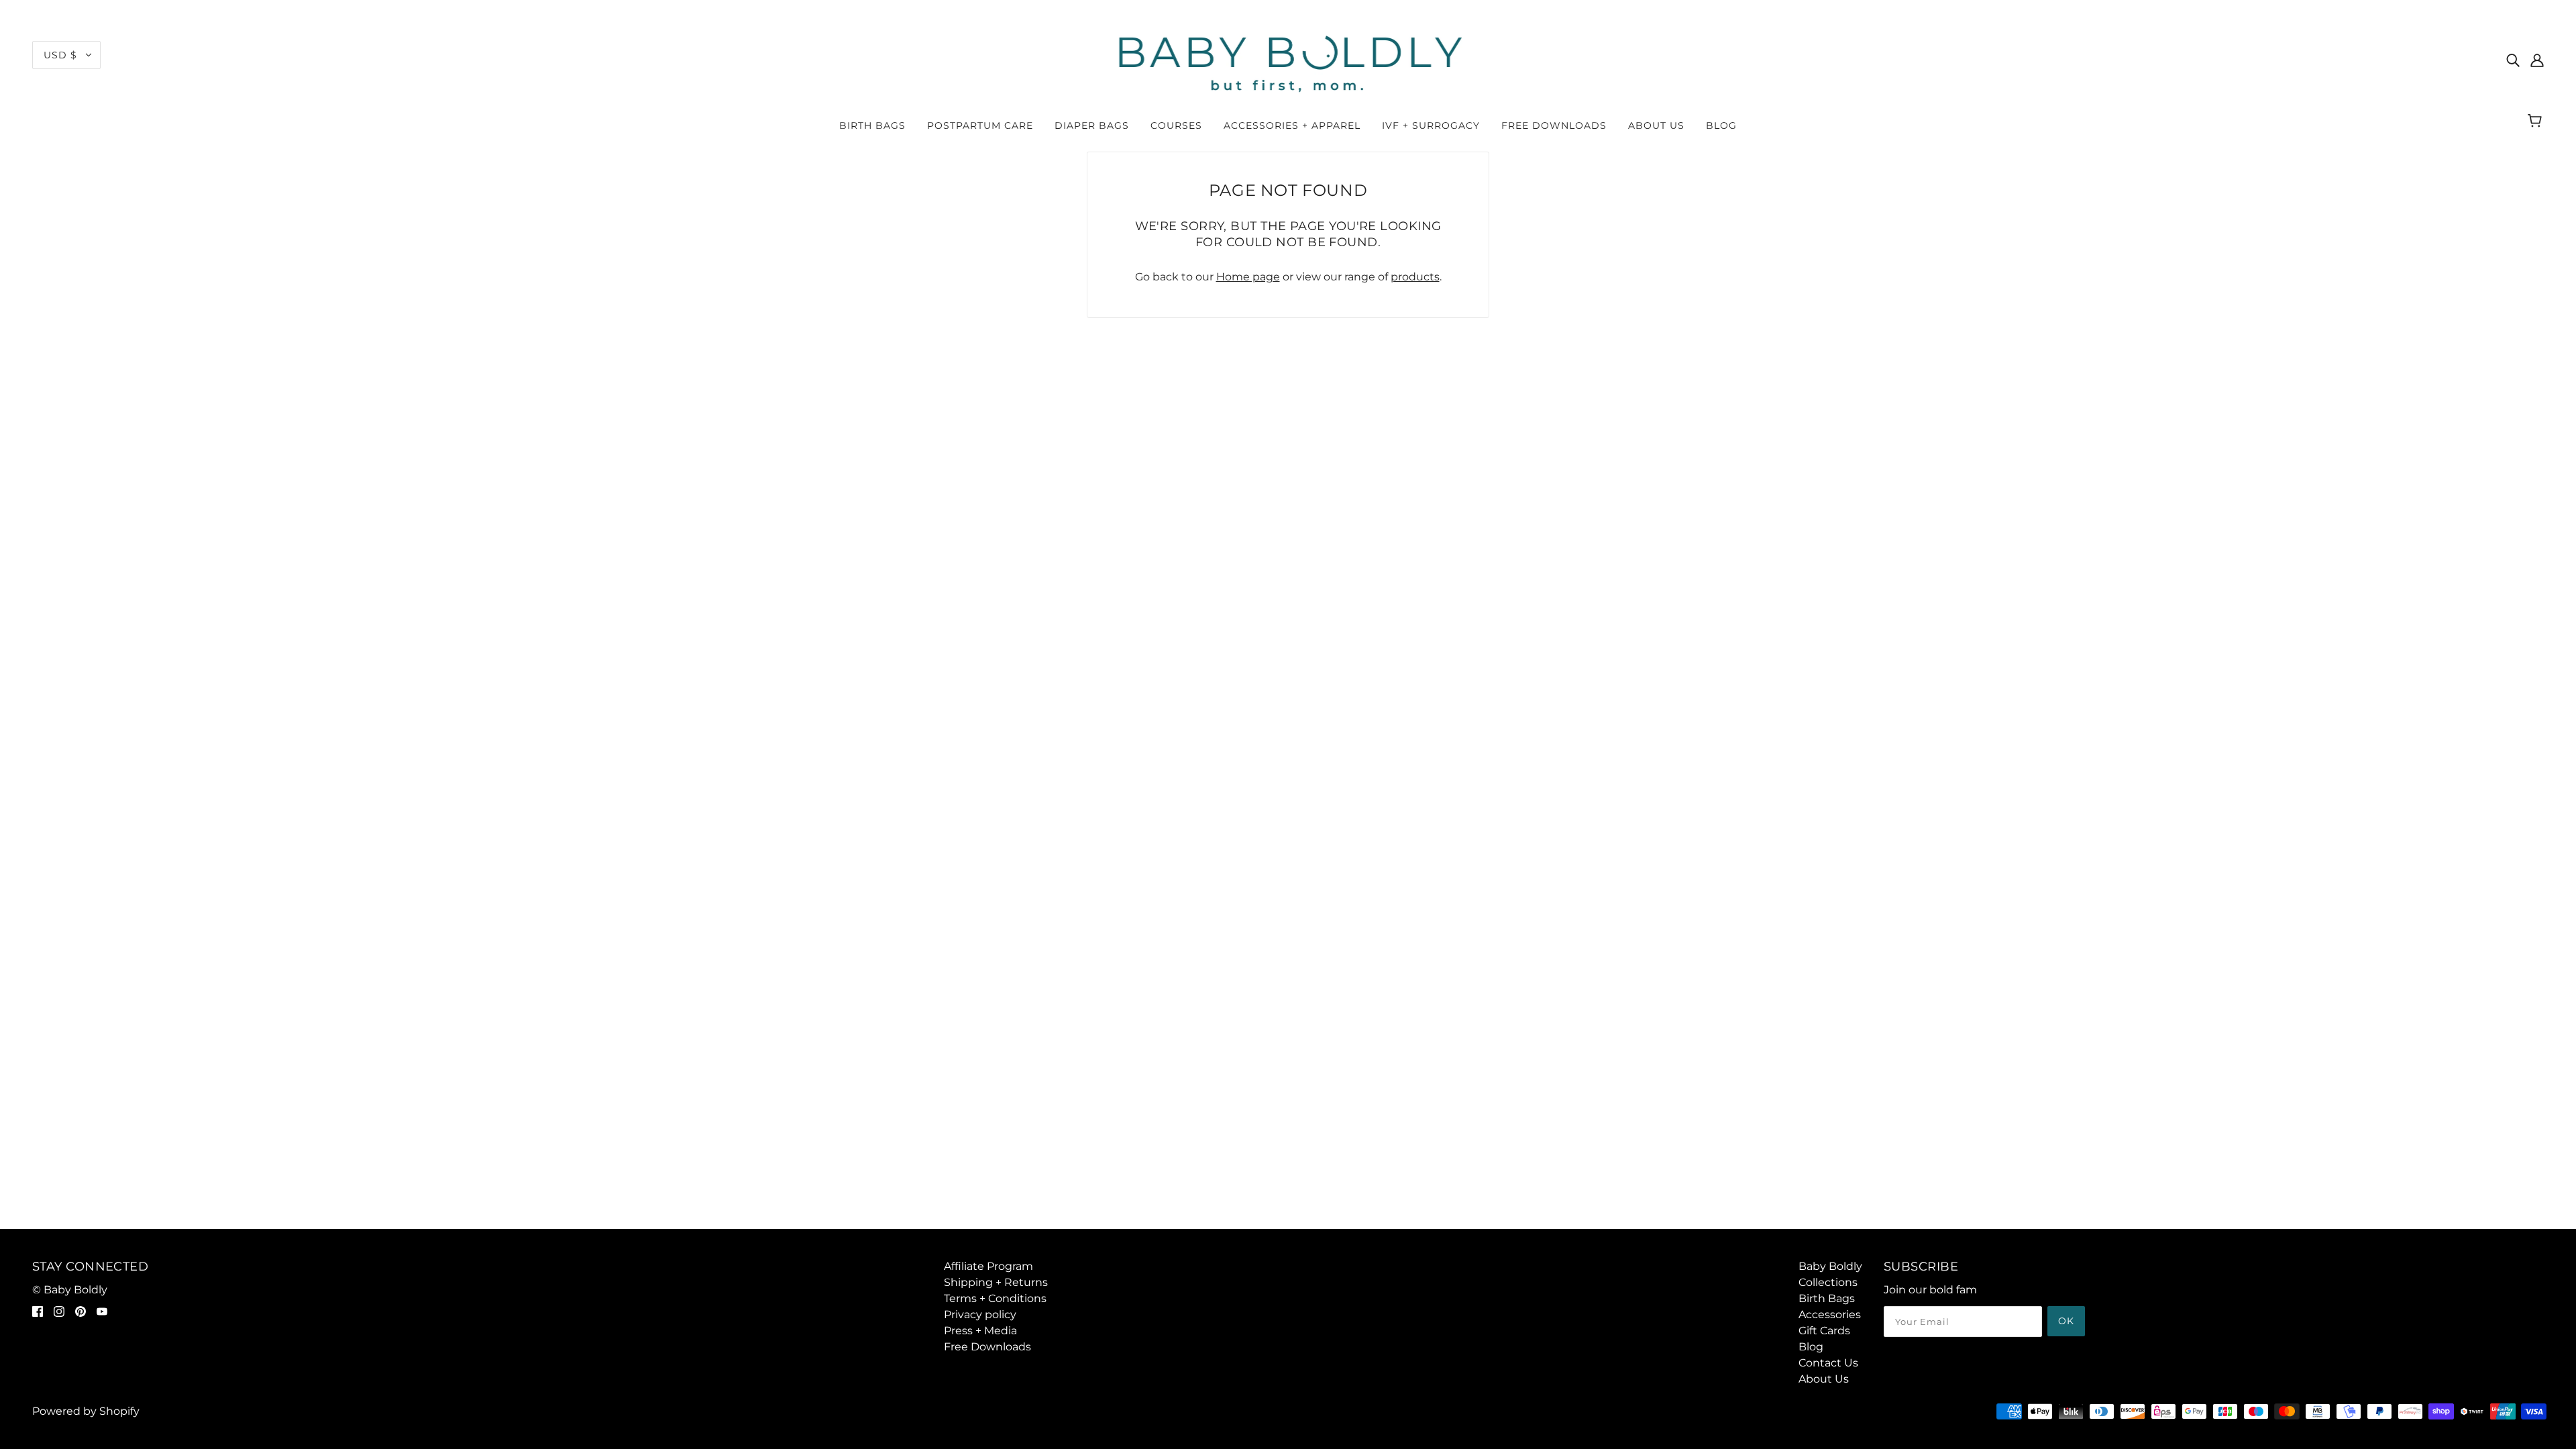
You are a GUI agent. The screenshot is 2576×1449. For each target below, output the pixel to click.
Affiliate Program (988, 1266)
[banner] (1288, 59)
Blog (1811, 1347)
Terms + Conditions (995, 1298)
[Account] (2537, 60)
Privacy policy (980, 1314)
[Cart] (2537, 122)
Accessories (1830, 1314)
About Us (1824, 1379)
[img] (2513, 60)
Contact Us (1828, 1363)
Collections (1828, 1282)
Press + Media (980, 1331)
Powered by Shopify (86, 1411)
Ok (2066, 1321)
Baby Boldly (1830, 1266)
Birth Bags (1827, 1298)
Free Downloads (987, 1347)
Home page (1248, 277)
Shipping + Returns (996, 1282)
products (1415, 277)
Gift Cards (1824, 1331)
